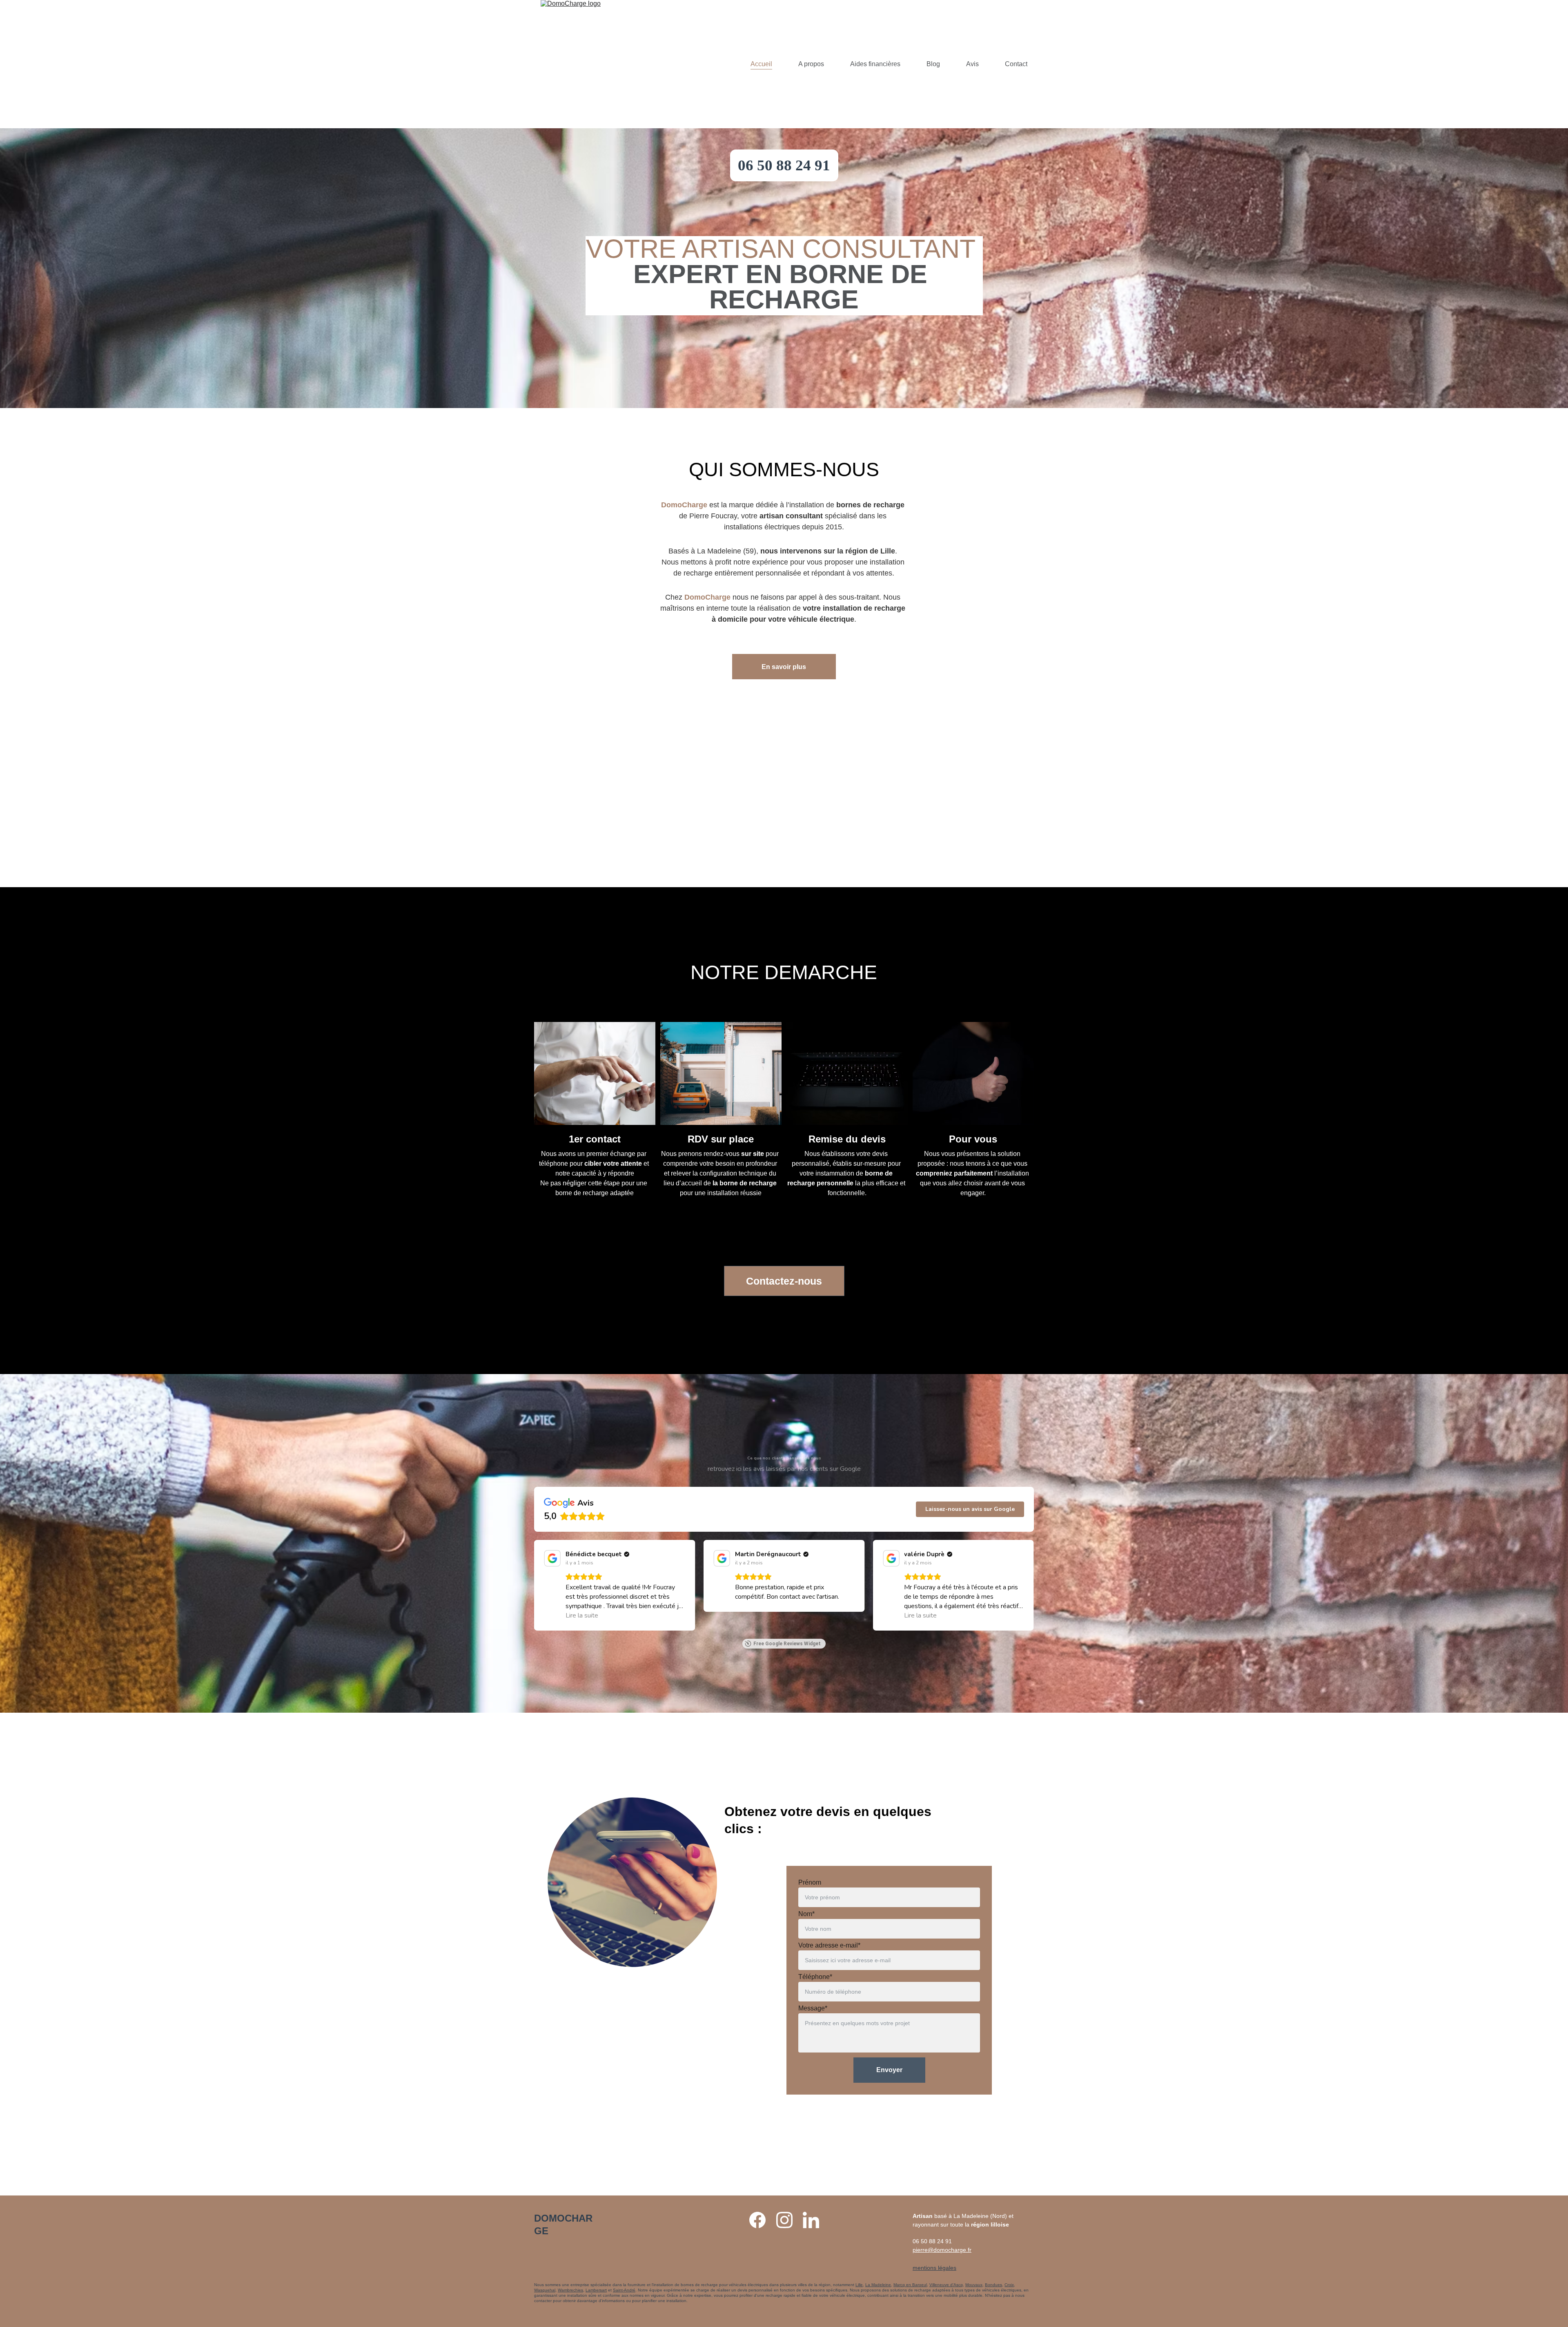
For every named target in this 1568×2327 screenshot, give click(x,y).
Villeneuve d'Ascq (946, 2285)
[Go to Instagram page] (788, 2220)
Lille (859, 2285)
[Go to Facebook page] (762, 2220)
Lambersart (596, 2290)
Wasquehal (545, 2290)
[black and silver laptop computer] (847, 1073)
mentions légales (934, 2268)
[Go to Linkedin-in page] (811, 2220)
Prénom (810, 1882)
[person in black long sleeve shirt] (973, 1073)
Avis (972, 64)
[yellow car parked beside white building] (721, 1073)
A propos (811, 64)
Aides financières (875, 64)
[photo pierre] (784, 749)
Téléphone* (815, 1977)
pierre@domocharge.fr (942, 2250)
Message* (813, 2008)
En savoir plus (784, 667)
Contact (1016, 64)
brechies (575, 2290)
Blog (933, 64)
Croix (1009, 2285)
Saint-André (624, 2290)
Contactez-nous (784, 1281)
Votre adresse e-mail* (829, 1945)
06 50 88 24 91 (784, 165)
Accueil (761, 64)
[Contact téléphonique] (595, 1073)
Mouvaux (974, 2285)
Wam (562, 2290)
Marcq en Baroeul (910, 2285)
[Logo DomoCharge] (566, 2260)
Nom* (806, 1914)
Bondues (993, 2285)
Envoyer (889, 2070)
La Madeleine (878, 2285)
